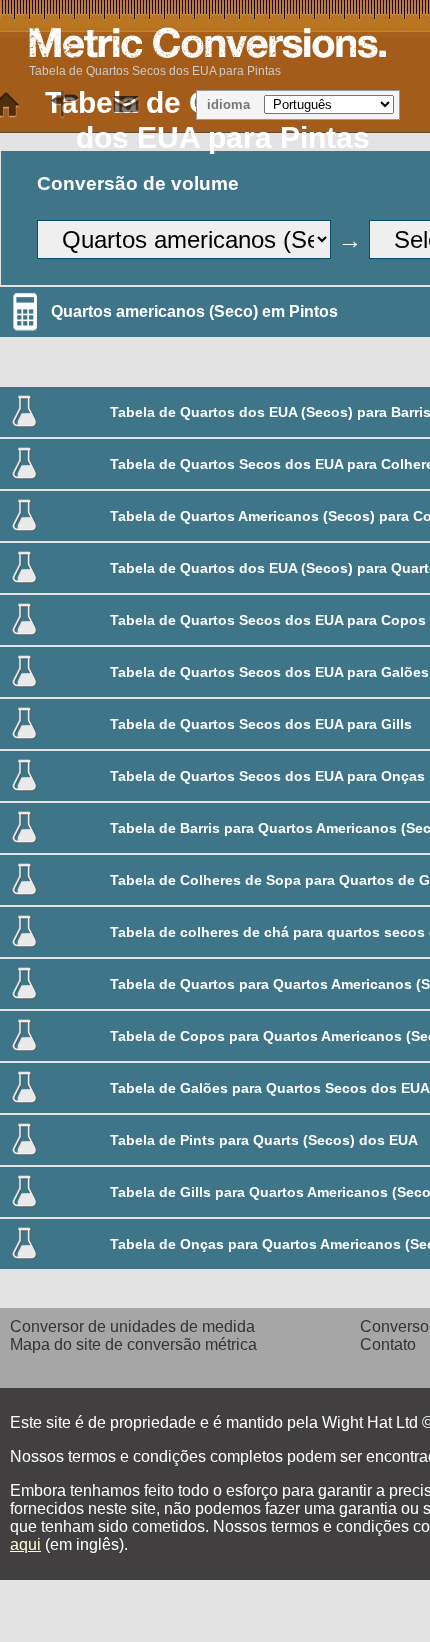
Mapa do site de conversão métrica (133, 1344)
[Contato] (126, 105)
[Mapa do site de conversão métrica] (66, 105)
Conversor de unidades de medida (132, 1326)
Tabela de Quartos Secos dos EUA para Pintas (155, 71)
